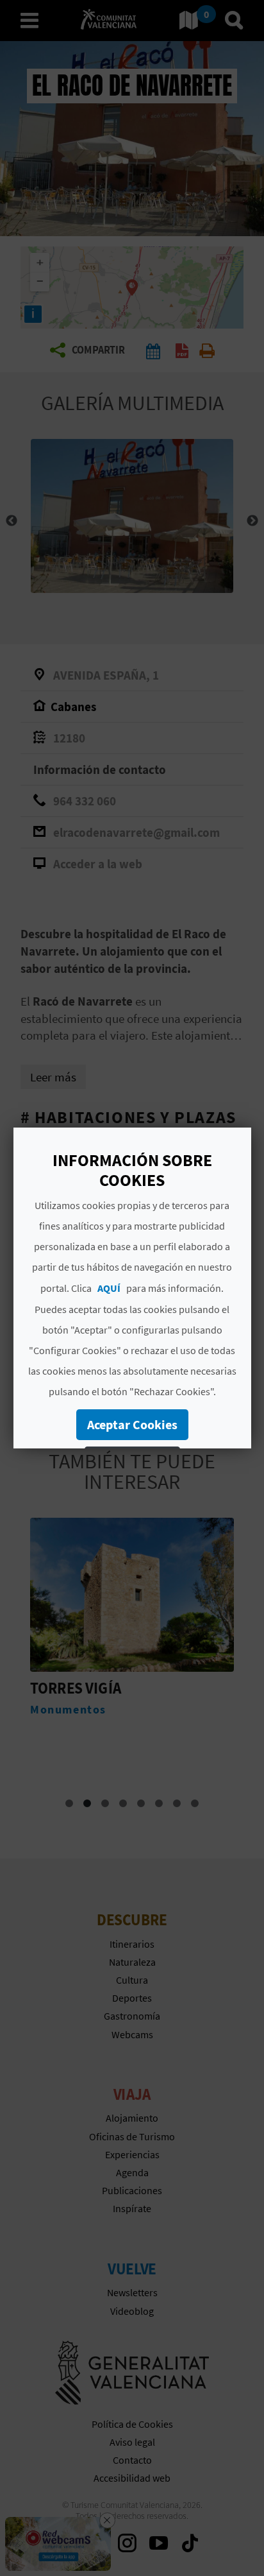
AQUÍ (109, 1288)
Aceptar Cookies (132, 1424)
